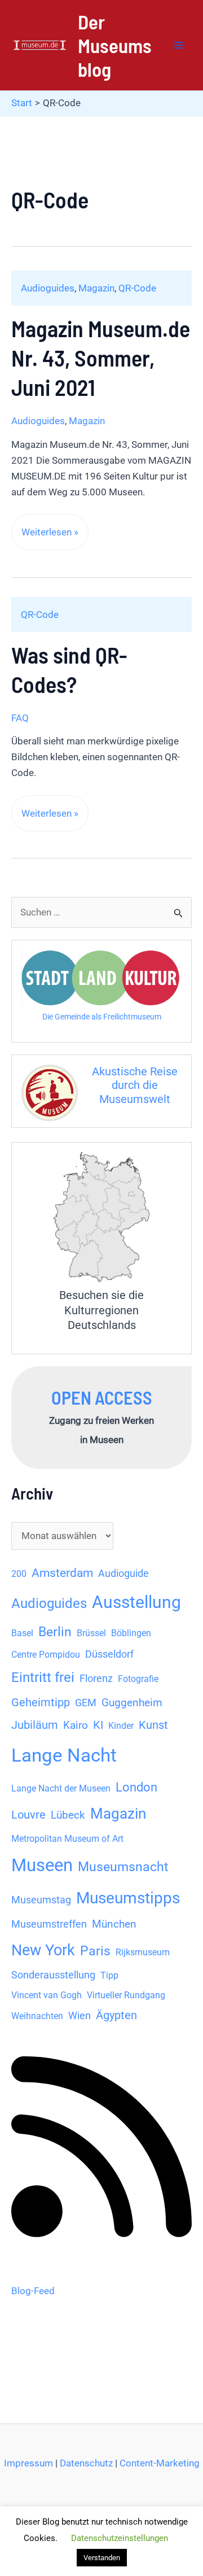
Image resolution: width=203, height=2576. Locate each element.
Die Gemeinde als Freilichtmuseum (102, 1017)
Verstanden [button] (102, 2558)
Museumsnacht (123, 1867)
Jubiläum (35, 1725)
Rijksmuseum (143, 1952)
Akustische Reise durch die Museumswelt (135, 1085)
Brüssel (91, 1633)
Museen (42, 1865)
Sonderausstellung (53, 1975)
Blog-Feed (33, 2291)
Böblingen (131, 1633)
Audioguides (48, 288)
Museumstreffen (49, 1924)
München (114, 1924)
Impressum (28, 2463)
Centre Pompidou (46, 1655)
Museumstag (41, 1900)
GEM (86, 1703)
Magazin (96, 288)
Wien (80, 2016)
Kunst (153, 1725)
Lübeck (68, 1815)
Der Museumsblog (115, 45)
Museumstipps (128, 1898)
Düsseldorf (109, 1654)
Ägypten (116, 2015)
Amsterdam (62, 1573)
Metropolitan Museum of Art (67, 1839)
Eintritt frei (43, 1677)
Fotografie (138, 1679)
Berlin (55, 1632)
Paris (95, 1951)
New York (43, 1950)
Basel (22, 1633)
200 (19, 1574)
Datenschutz (86, 2463)
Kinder (121, 1726)
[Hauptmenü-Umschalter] (179, 45)
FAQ (20, 718)
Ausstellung (136, 1602)
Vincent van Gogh (47, 1995)
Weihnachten (37, 2016)
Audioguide (123, 1574)
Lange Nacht (64, 1755)
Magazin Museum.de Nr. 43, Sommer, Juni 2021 (101, 358)
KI (98, 1725)
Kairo (76, 1725)
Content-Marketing (160, 2463)
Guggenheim (132, 1703)
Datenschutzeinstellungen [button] (120, 2538)
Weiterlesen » (50, 538)
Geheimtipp (41, 1703)
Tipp (109, 1975)
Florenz (96, 1679)
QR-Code (137, 288)
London (136, 1787)
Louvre (28, 1815)
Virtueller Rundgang (126, 1995)
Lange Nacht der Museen (61, 1788)
